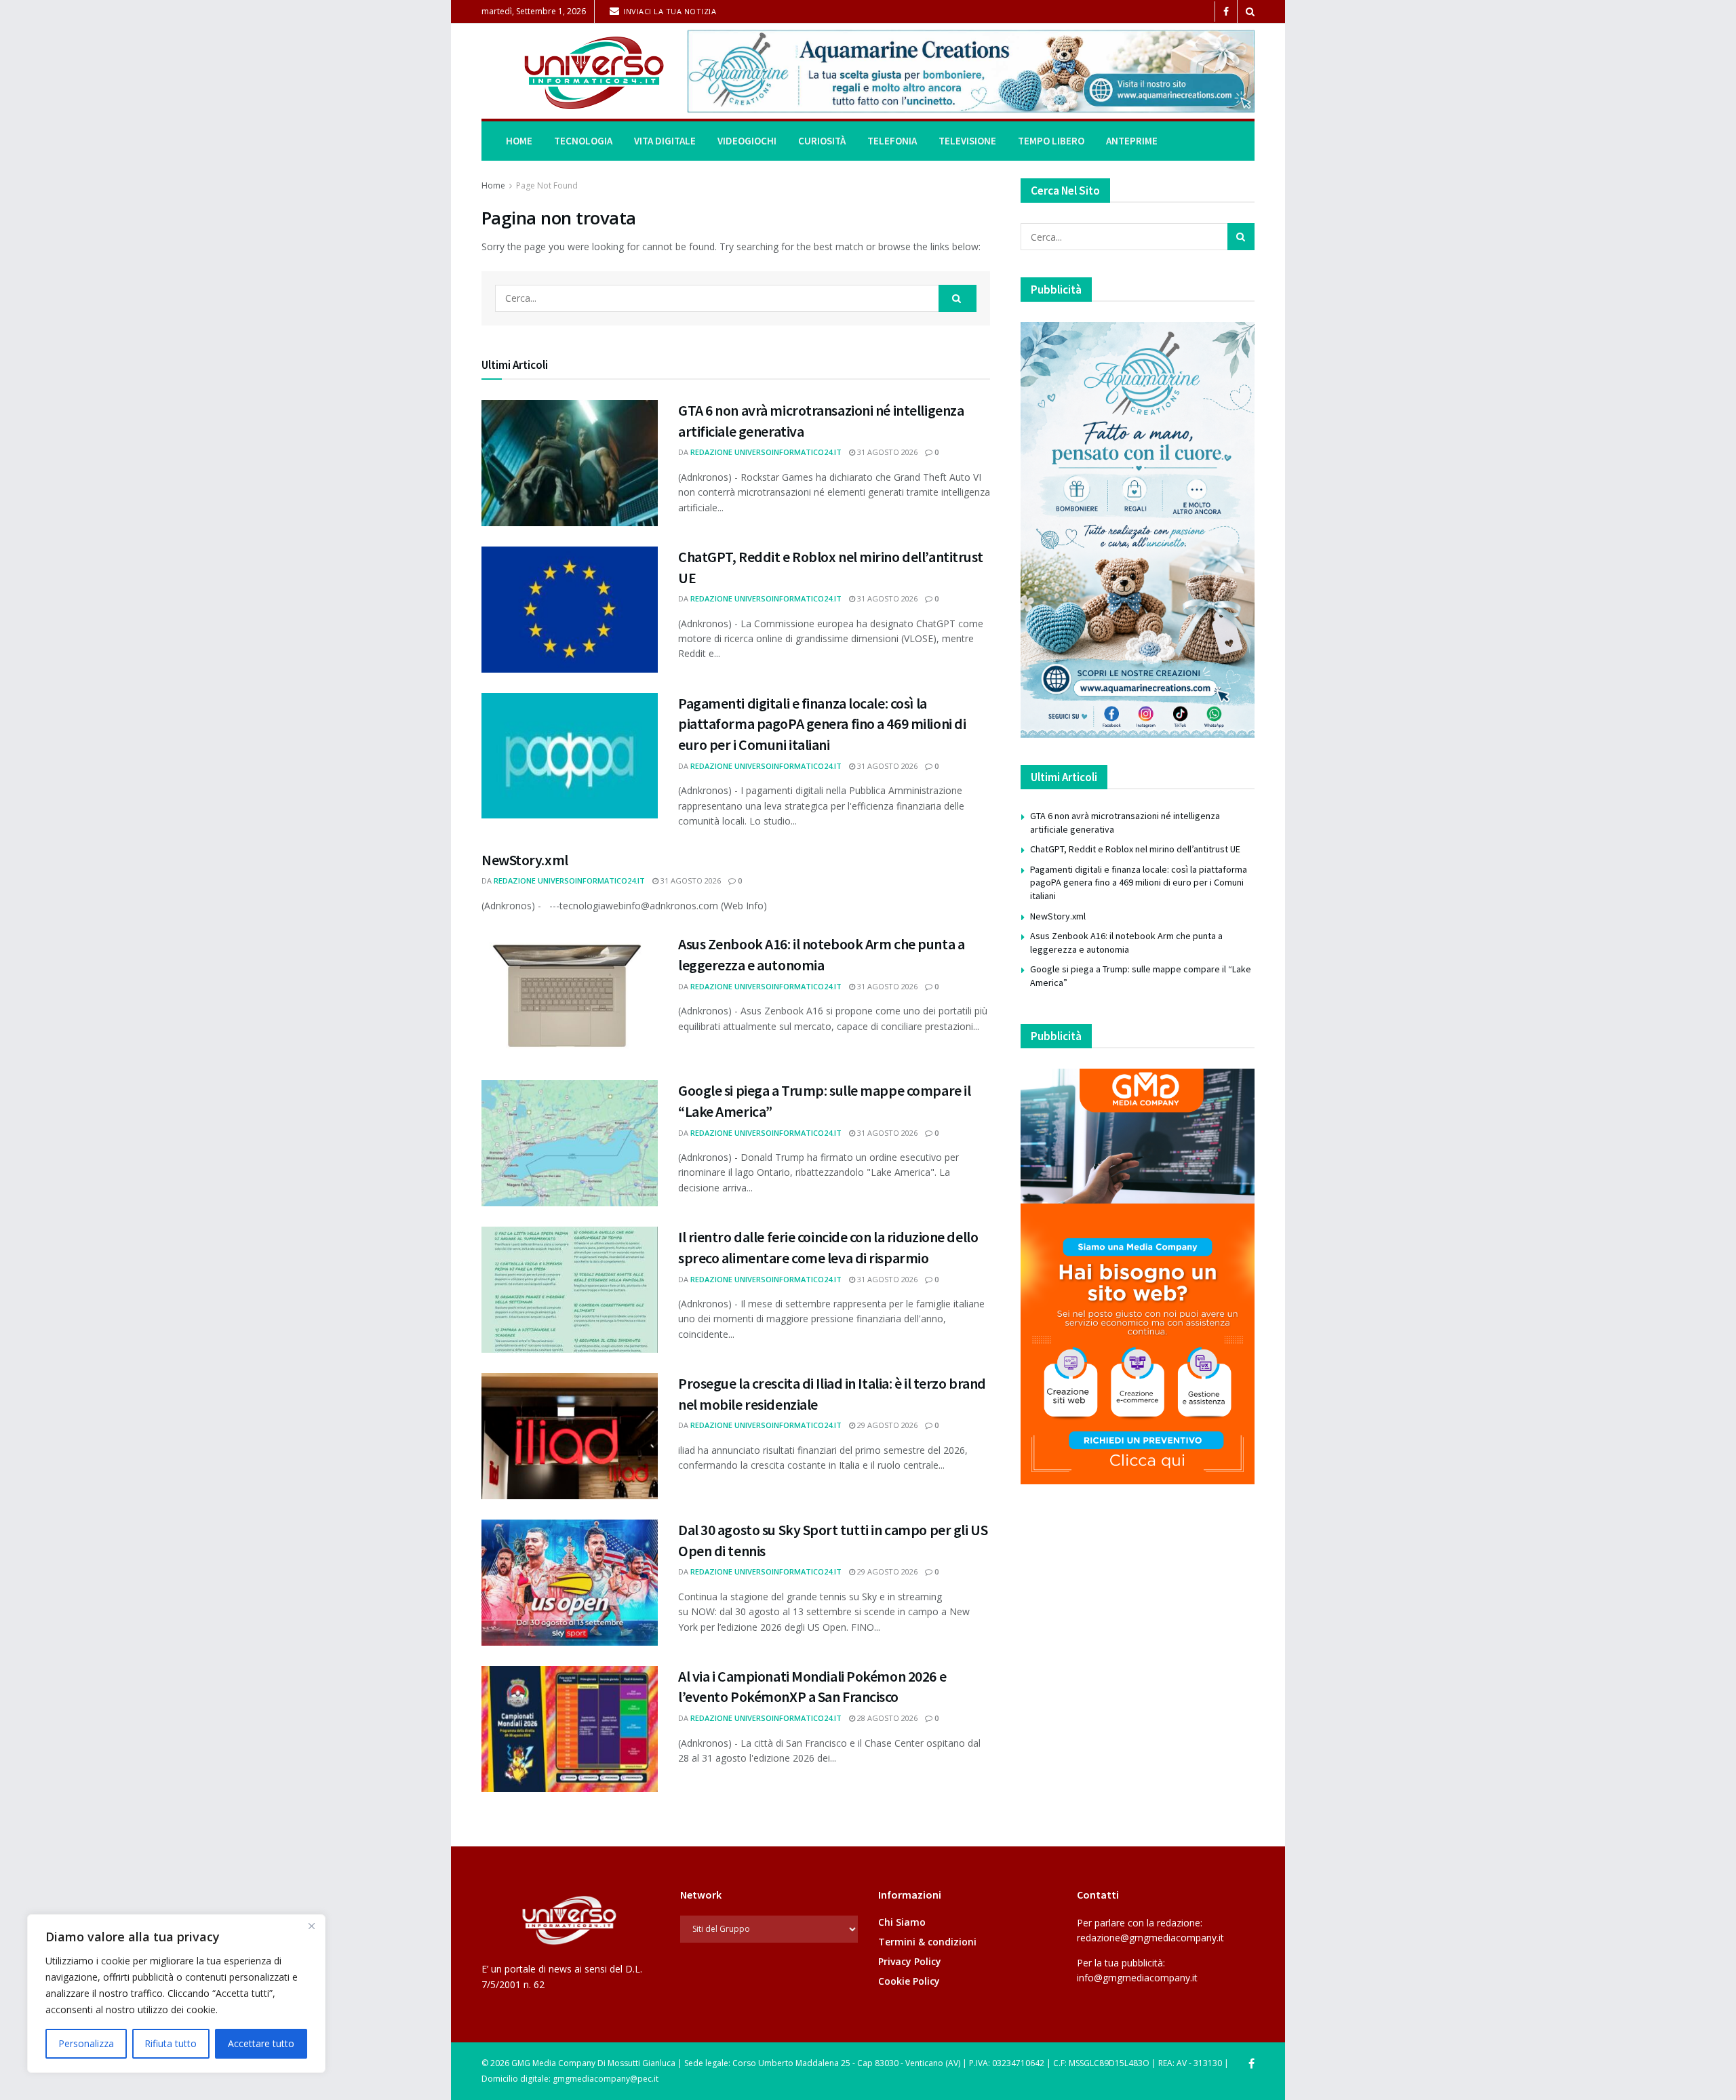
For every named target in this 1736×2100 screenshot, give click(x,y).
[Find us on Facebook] (1226, 12)
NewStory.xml (525, 860)
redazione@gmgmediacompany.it (1150, 1938)
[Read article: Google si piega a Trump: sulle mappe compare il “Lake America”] (570, 1143)
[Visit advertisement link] (971, 71)
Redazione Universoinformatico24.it (766, 452)
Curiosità (822, 141)
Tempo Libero (1051, 141)
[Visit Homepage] (575, 72)
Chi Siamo (902, 1922)
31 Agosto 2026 (886, 452)
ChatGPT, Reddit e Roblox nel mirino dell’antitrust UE (1135, 849)
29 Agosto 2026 (886, 1425)
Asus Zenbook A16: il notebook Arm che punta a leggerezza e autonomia (1126, 943)
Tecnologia (583, 141)
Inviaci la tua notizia (669, 11)
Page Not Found (547, 185)
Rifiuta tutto (171, 2043)
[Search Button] (1250, 12)
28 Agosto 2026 (886, 1718)
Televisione (967, 141)
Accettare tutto (261, 2043)
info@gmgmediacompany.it (1137, 1978)
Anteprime (1132, 141)
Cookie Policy (909, 1981)
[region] (176, 1994)
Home (519, 141)
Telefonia (892, 141)
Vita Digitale (665, 141)
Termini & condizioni (927, 1942)
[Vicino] (311, 1926)
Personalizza (86, 2043)
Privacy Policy (910, 1961)
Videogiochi (747, 141)
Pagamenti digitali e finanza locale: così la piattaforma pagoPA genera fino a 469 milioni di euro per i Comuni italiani (822, 724)
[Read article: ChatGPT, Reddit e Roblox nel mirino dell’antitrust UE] (570, 610)
